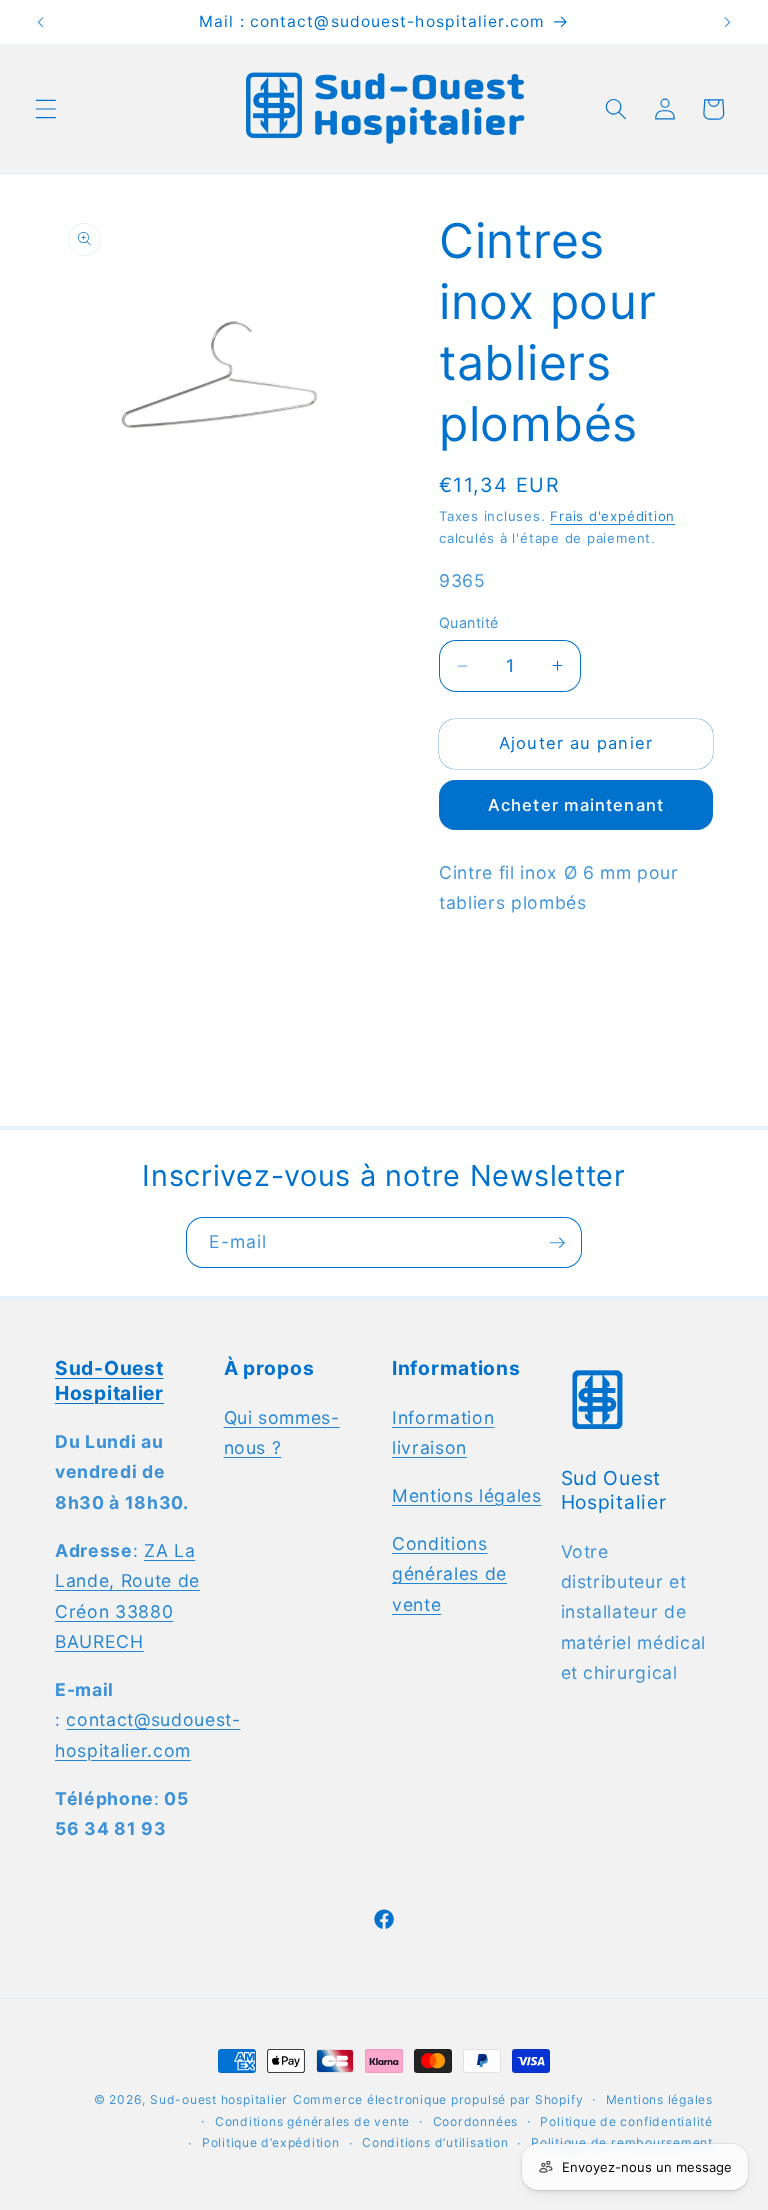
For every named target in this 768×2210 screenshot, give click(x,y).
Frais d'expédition (612, 516)
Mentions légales (467, 1495)
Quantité (469, 622)
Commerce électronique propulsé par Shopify (438, 2099)
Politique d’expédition (271, 2142)
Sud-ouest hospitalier (219, 2099)
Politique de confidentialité (626, 2121)
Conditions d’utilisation (435, 2142)
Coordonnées (475, 2121)
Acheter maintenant (576, 805)
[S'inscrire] (557, 1243)
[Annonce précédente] (41, 22)
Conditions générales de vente (449, 1574)
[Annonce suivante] (727, 22)
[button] (46, 109)
